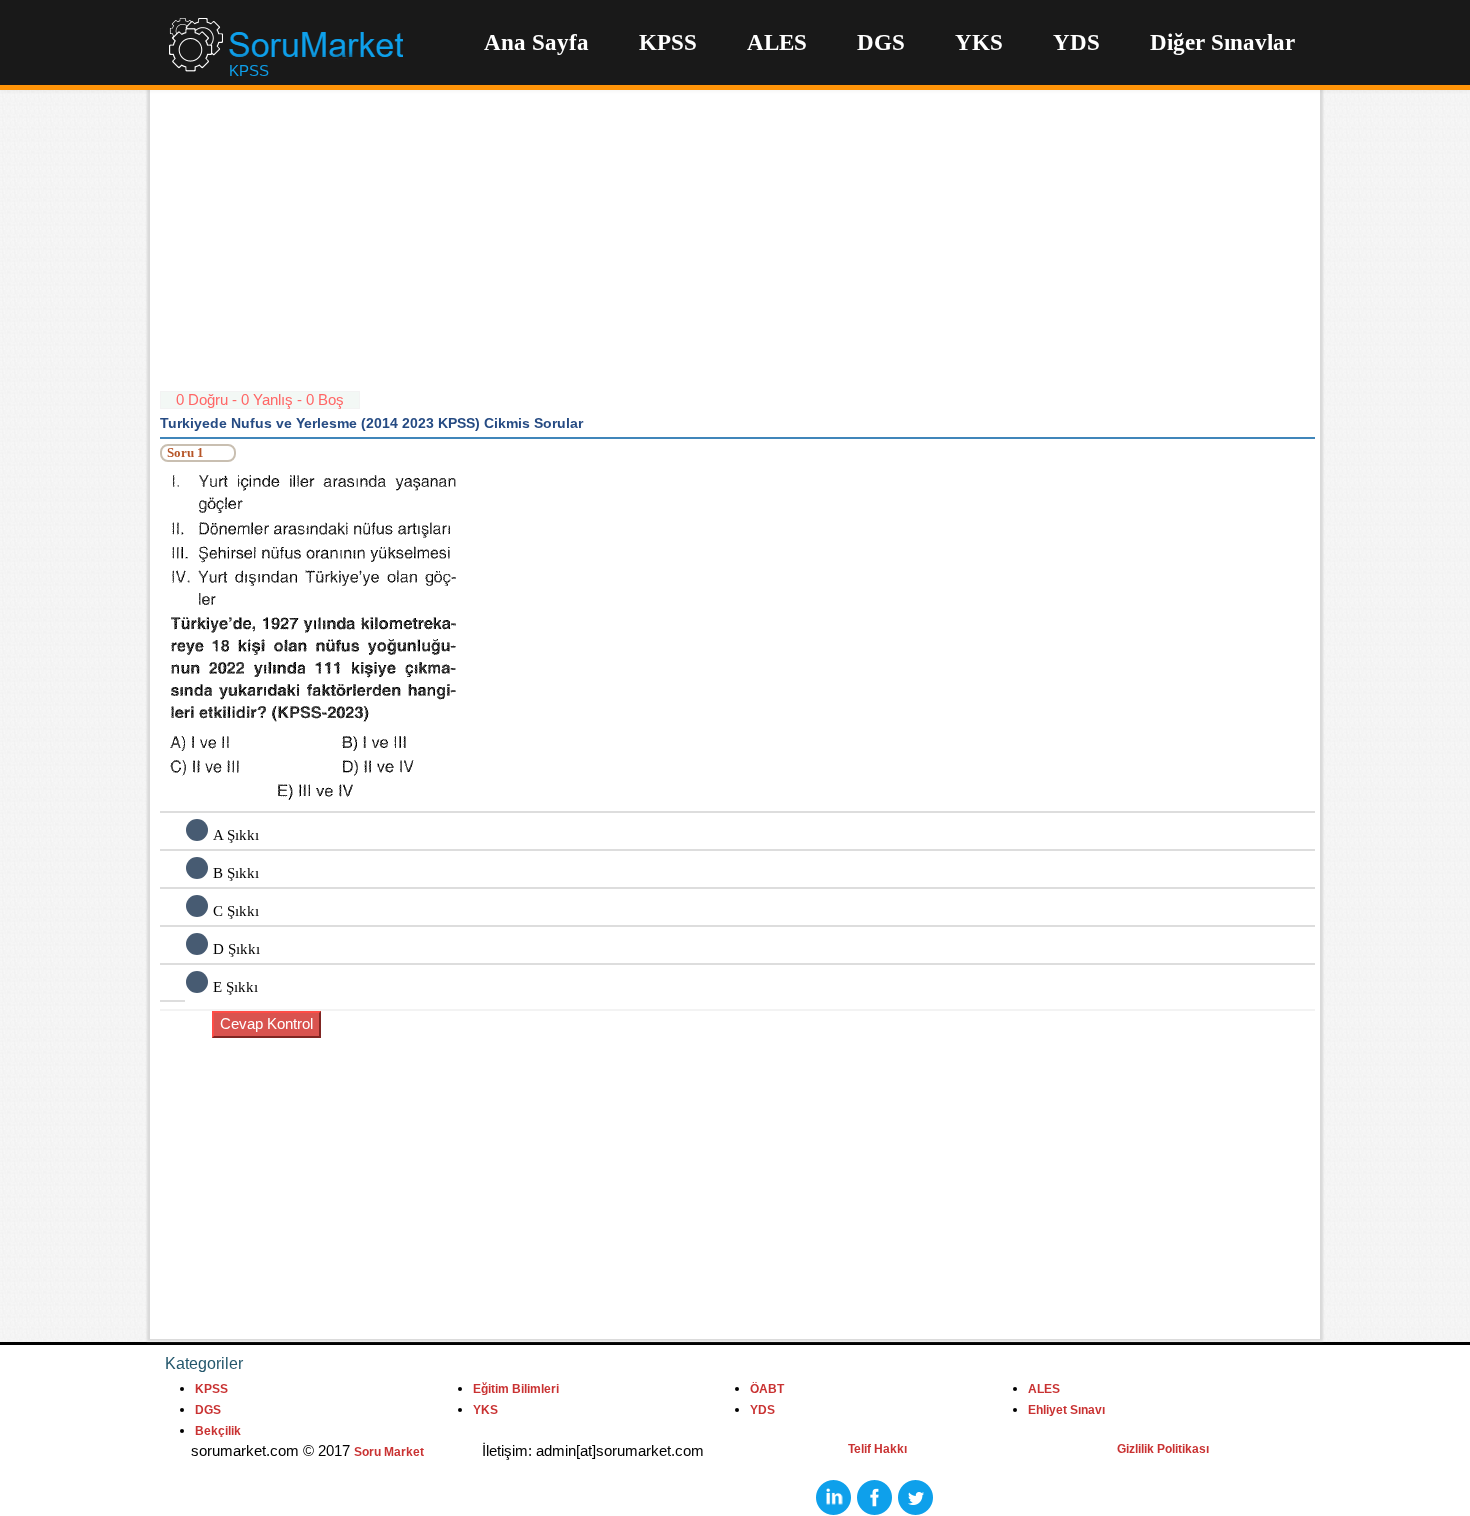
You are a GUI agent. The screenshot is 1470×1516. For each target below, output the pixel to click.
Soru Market (389, 1452)
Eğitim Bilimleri (516, 1389)
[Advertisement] (737, 250)
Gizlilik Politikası (1163, 1449)
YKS (979, 42)
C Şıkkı (236, 911)
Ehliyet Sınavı (1066, 1410)
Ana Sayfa (536, 42)
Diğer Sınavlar (1222, 42)
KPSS (668, 42)
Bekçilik (218, 1431)
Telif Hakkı (877, 1449)
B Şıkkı (236, 873)
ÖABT (767, 1389)
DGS (881, 42)
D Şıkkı (236, 949)
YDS (1076, 42)
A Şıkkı (236, 835)
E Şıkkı (235, 987)
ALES (777, 42)
